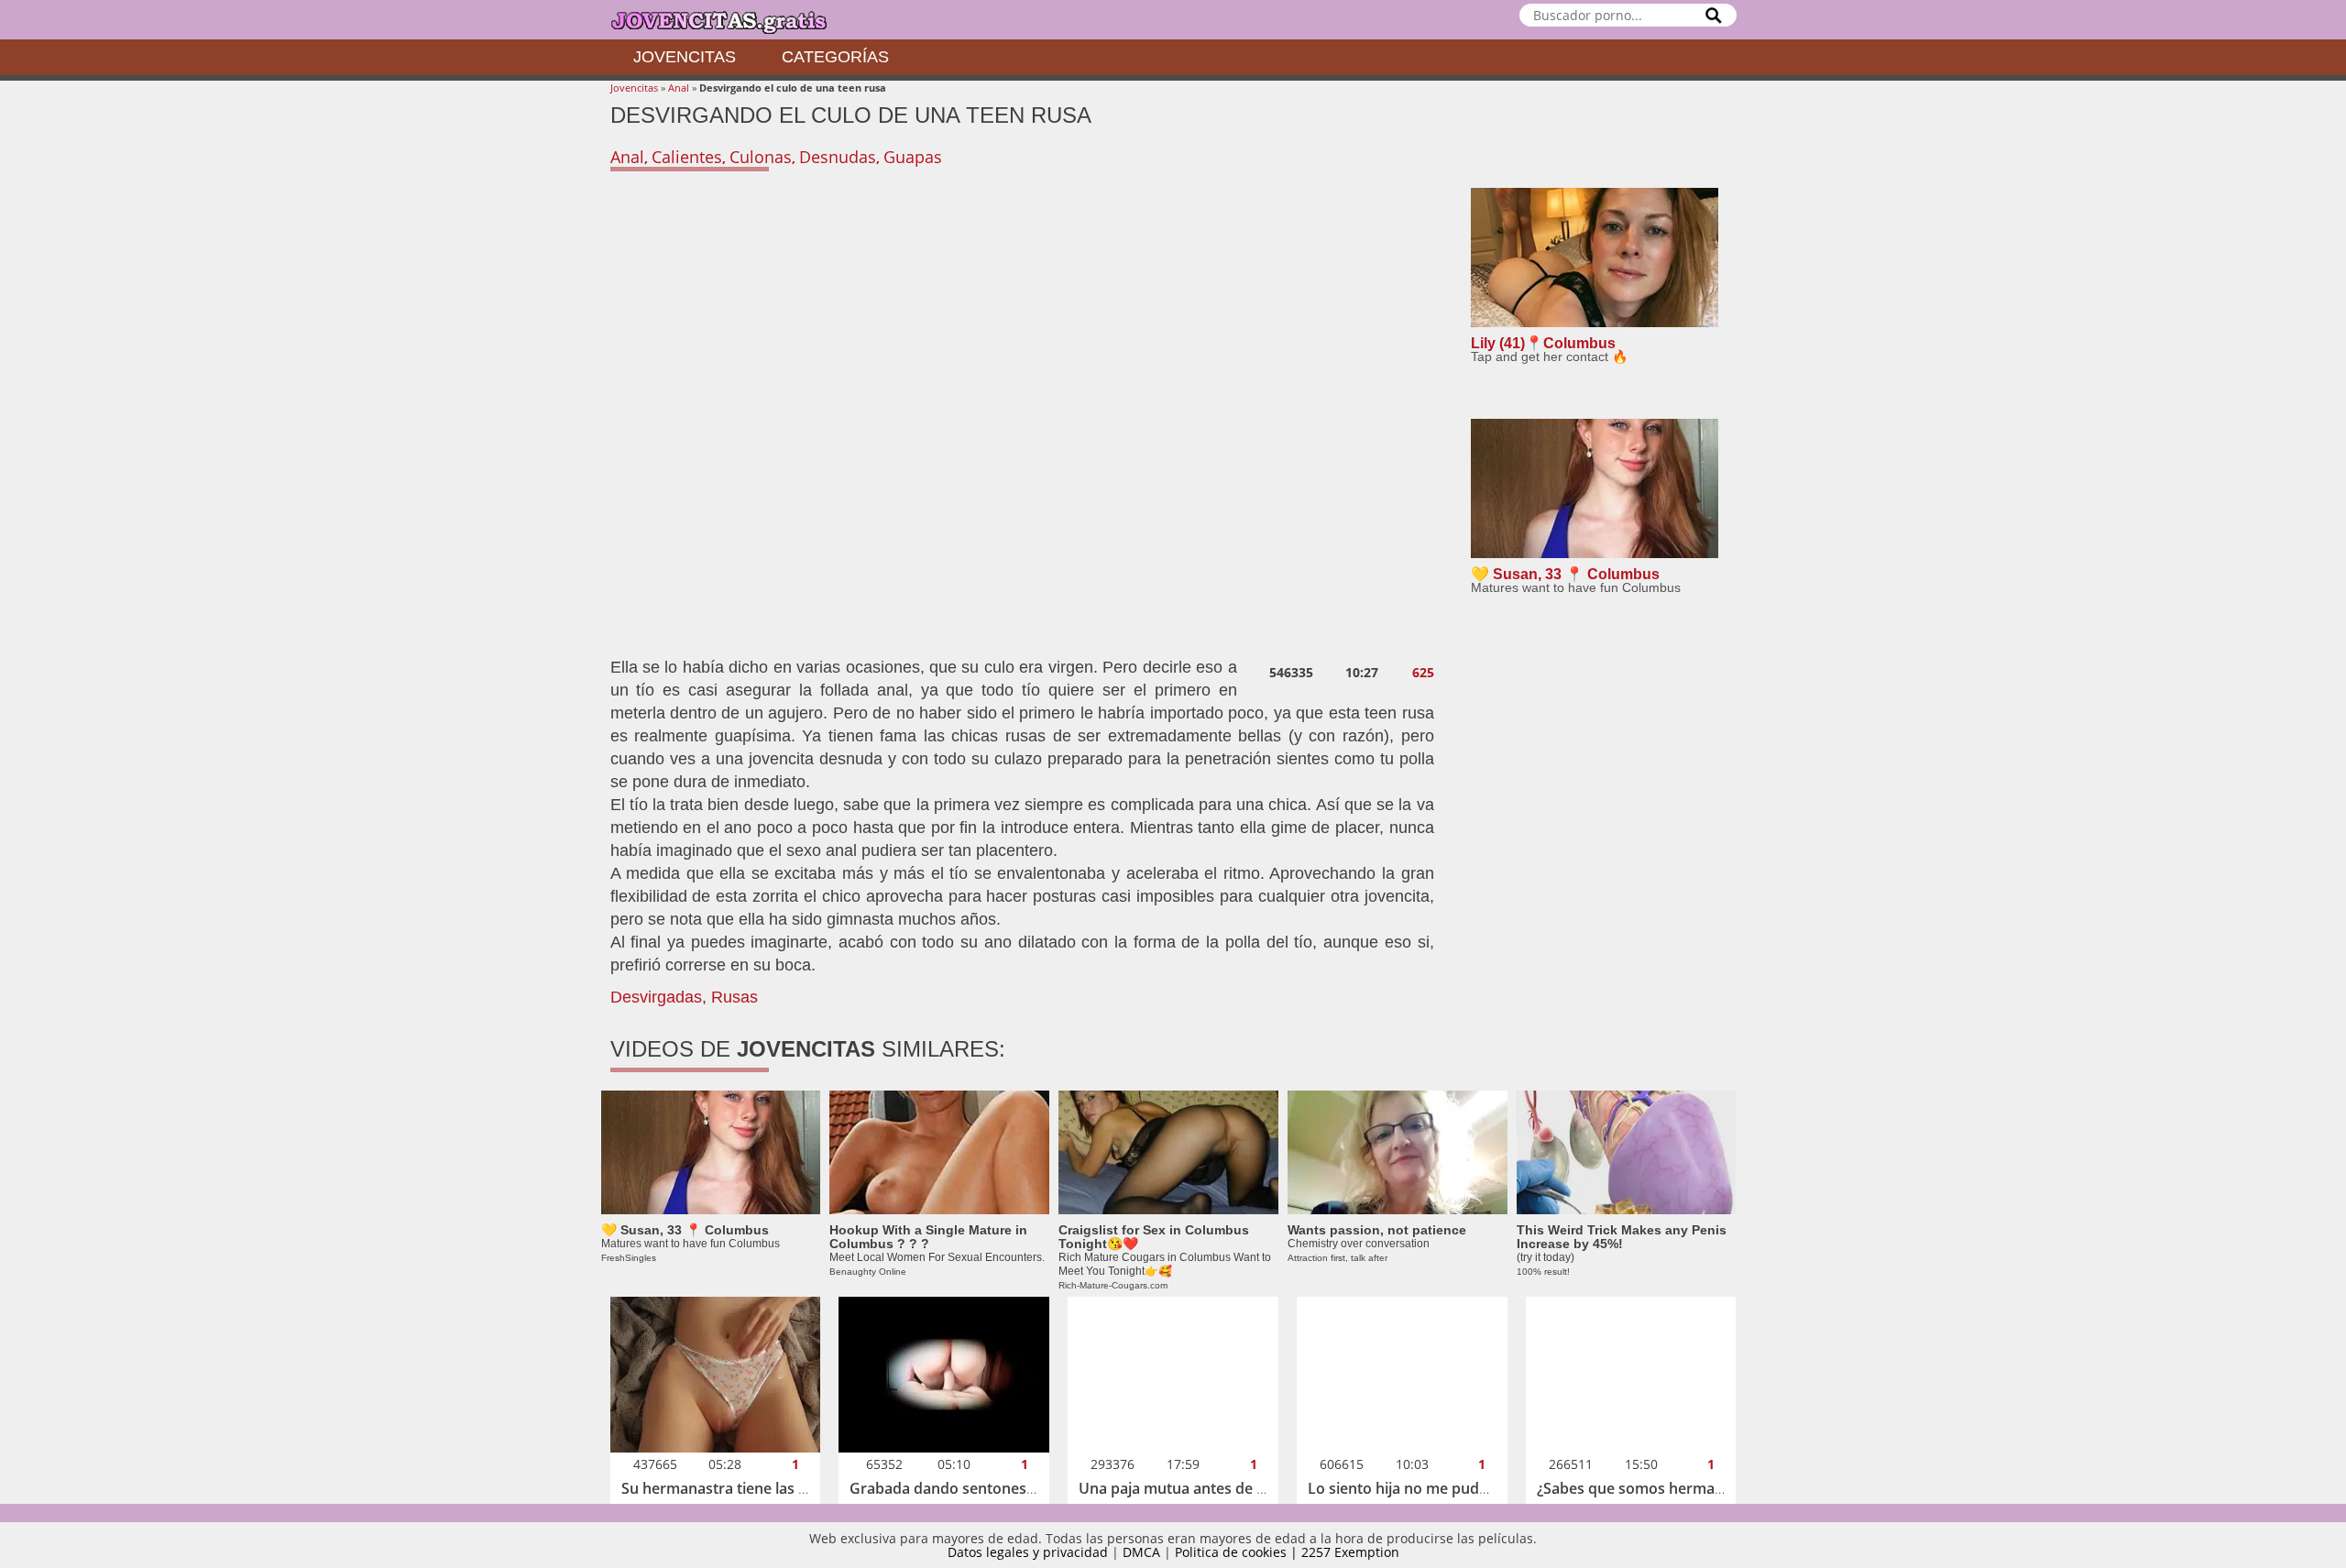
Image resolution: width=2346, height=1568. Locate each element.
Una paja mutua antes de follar (1186, 1488)
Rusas (734, 997)
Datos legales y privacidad (1028, 1552)
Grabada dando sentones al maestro (977, 1488)
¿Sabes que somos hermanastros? (1655, 1488)
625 (1423, 673)
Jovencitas (685, 57)
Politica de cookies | (1238, 1552)
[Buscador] (1714, 15)
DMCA (1141, 1552)
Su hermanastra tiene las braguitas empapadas (785, 1488)
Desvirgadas (656, 997)
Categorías (835, 57)
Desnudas (838, 157)
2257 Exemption (1350, 1552)
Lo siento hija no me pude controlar (1432, 1488)
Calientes (687, 157)
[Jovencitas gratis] (734, 20)
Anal (679, 88)
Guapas (913, 157)
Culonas (761, 157)
